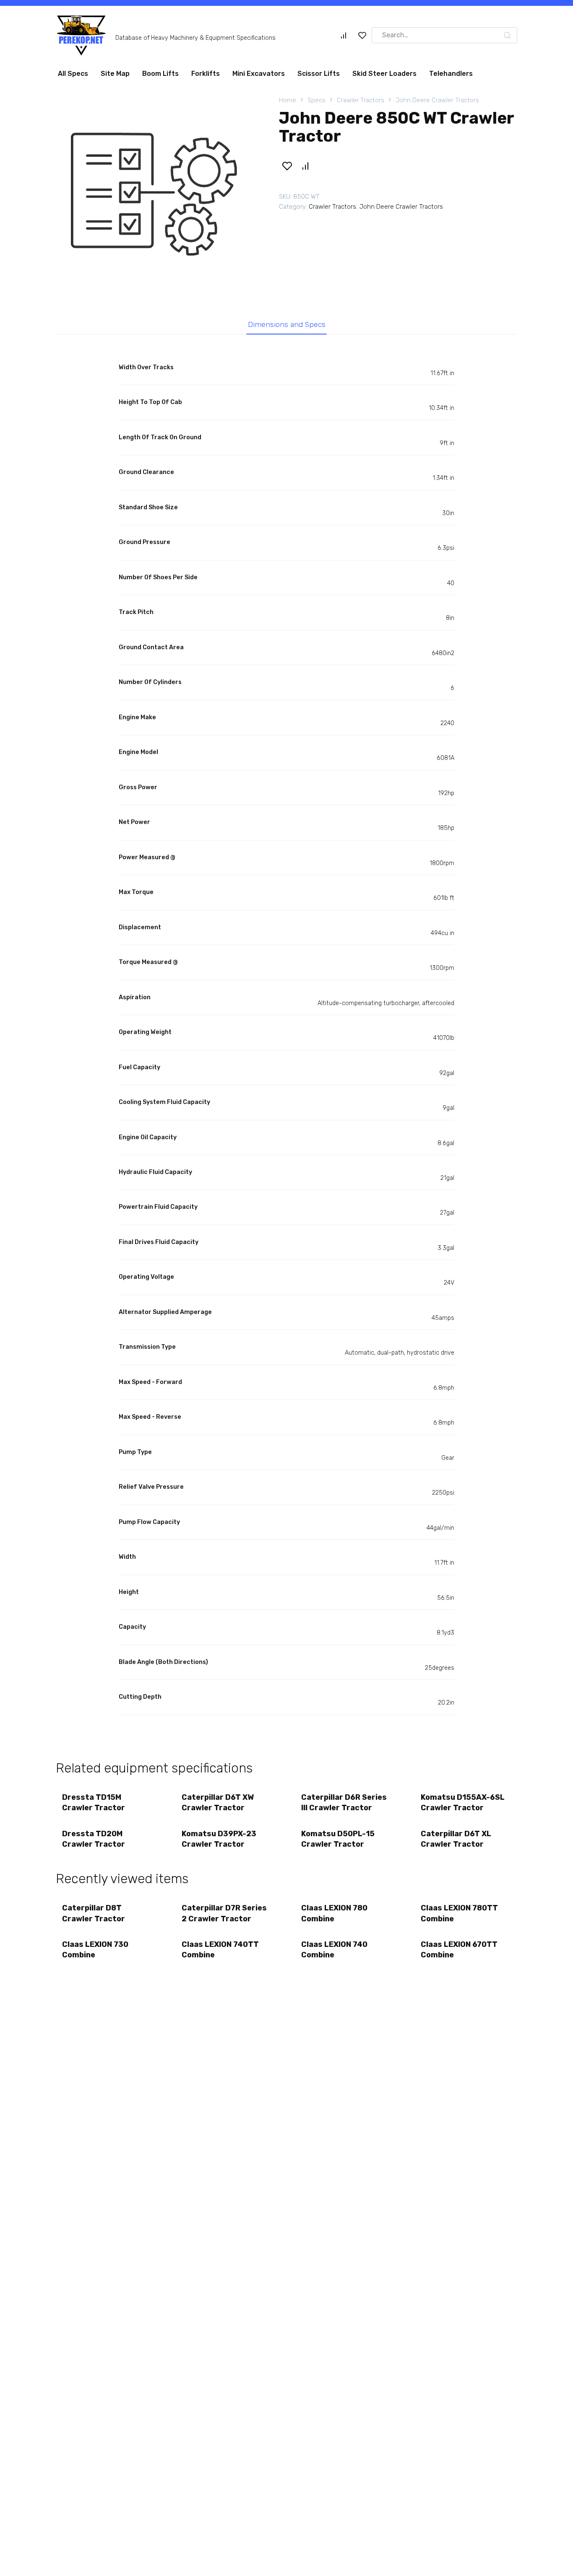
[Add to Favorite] (287, 169)
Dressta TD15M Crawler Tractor (94, 1806)
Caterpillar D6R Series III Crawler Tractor (344, 1806)
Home (288, 104)
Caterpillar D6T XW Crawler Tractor (218, 1806)
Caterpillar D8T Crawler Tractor (94, 1916)
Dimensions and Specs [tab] (287, 328)
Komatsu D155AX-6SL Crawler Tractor (463, 1806)
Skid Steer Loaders (384, 77)
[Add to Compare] (305, 169)
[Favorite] (362, 39)
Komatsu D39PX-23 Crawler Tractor (219, 1842)
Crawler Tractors (361, 104)
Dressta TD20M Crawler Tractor (94, 1842)
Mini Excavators (259, 77)
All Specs (73, 77)
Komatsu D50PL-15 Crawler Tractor (338, 1842)
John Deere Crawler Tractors (437, 104)
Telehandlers (451, 77)
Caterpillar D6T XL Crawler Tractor (456, 1842)
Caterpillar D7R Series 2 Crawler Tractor (224, 1916)
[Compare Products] (344, 39)
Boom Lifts (160, 77)
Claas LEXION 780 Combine (334, 1916)
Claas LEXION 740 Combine (334, 1953)
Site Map (115, 77)
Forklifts (206, 77)
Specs (316, 104)
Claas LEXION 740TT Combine (220, 1953)
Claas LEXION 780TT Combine (459, 1916)
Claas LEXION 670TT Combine (459, 1953)
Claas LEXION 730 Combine (95, 1953)
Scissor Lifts (319, 77)
